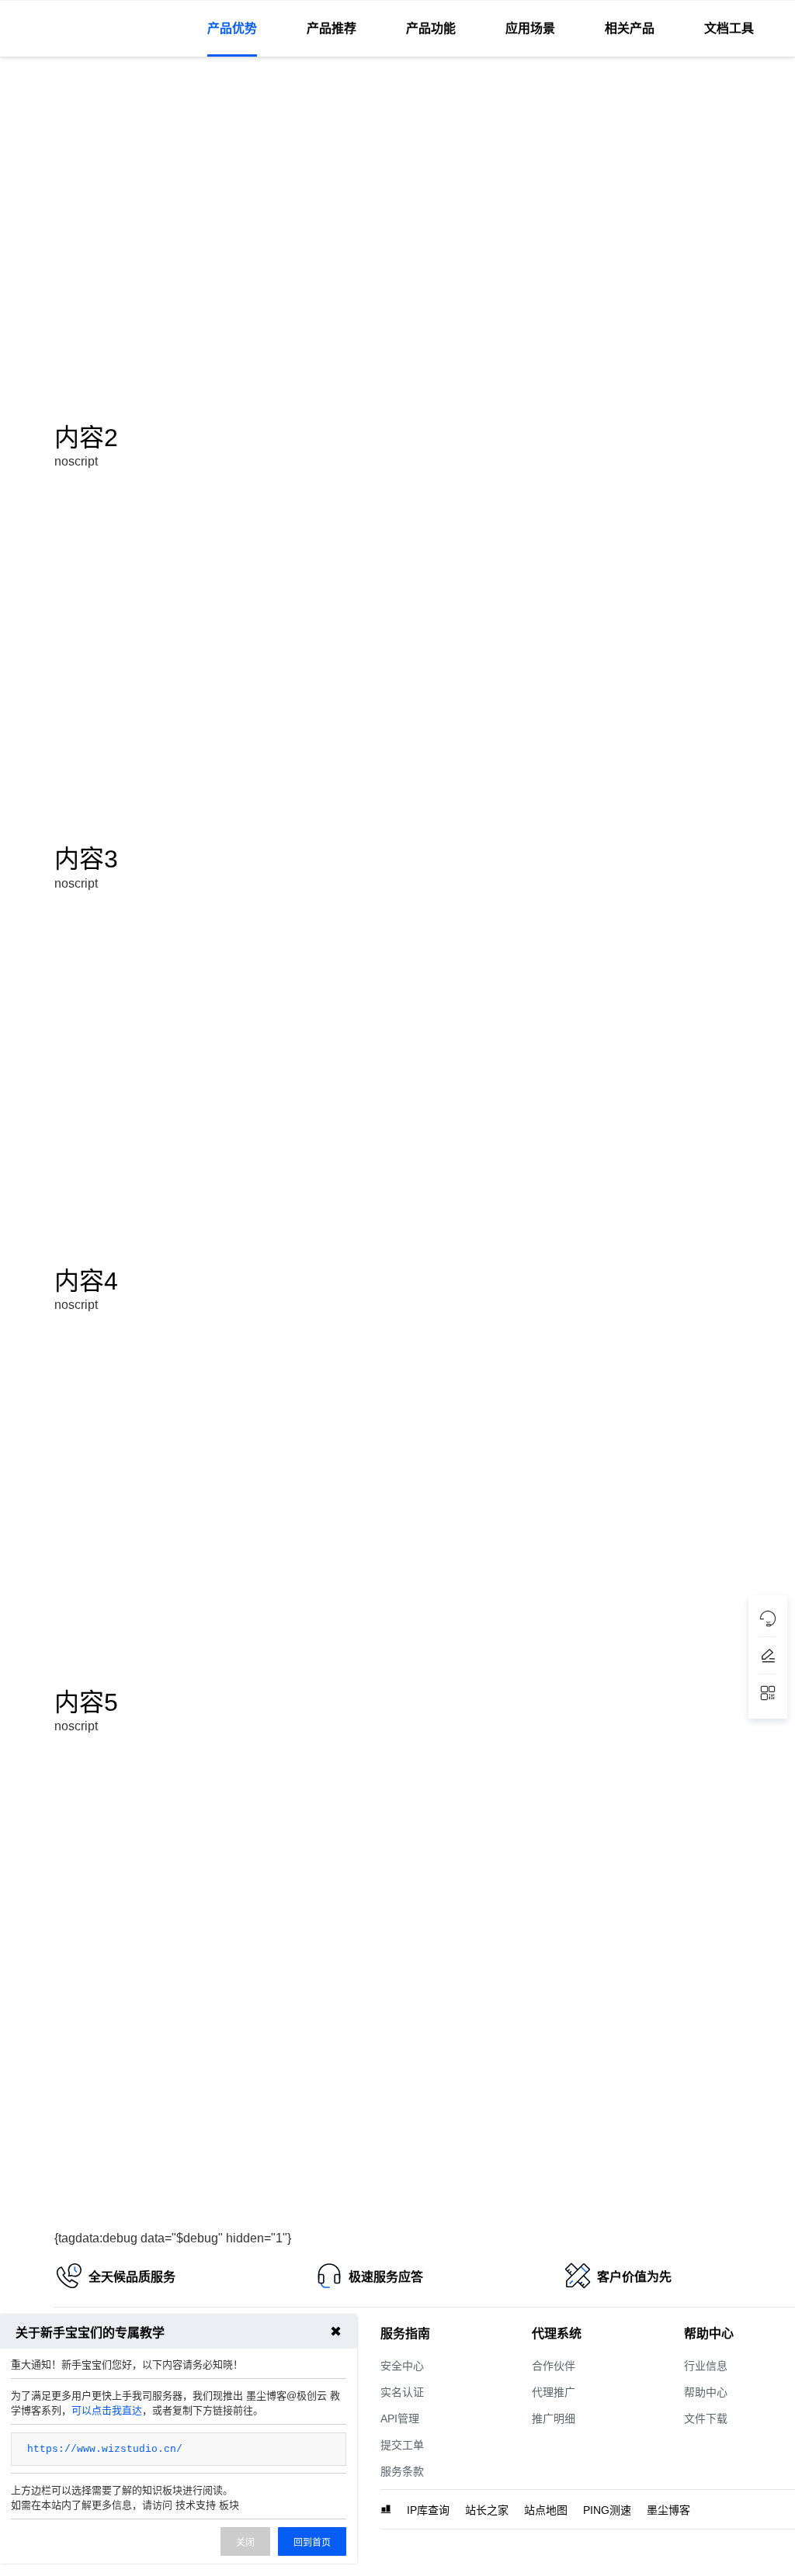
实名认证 (402, 2392)
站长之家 (487, 2510)
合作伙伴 (554, 2366)
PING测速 (607, 2510)
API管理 (400, 2418)
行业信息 (706, 2366)
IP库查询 (428, 2510)
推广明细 (554, 2418)
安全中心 (402, 2366)
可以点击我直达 (107, 2410)
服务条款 (402, 2471)
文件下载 (706, 2418)
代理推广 (554, 2392)
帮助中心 (706, 2392)
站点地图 (546, 2510)
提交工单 (402, 2445)
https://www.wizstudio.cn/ (105, 2449)
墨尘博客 (668, 2510)
